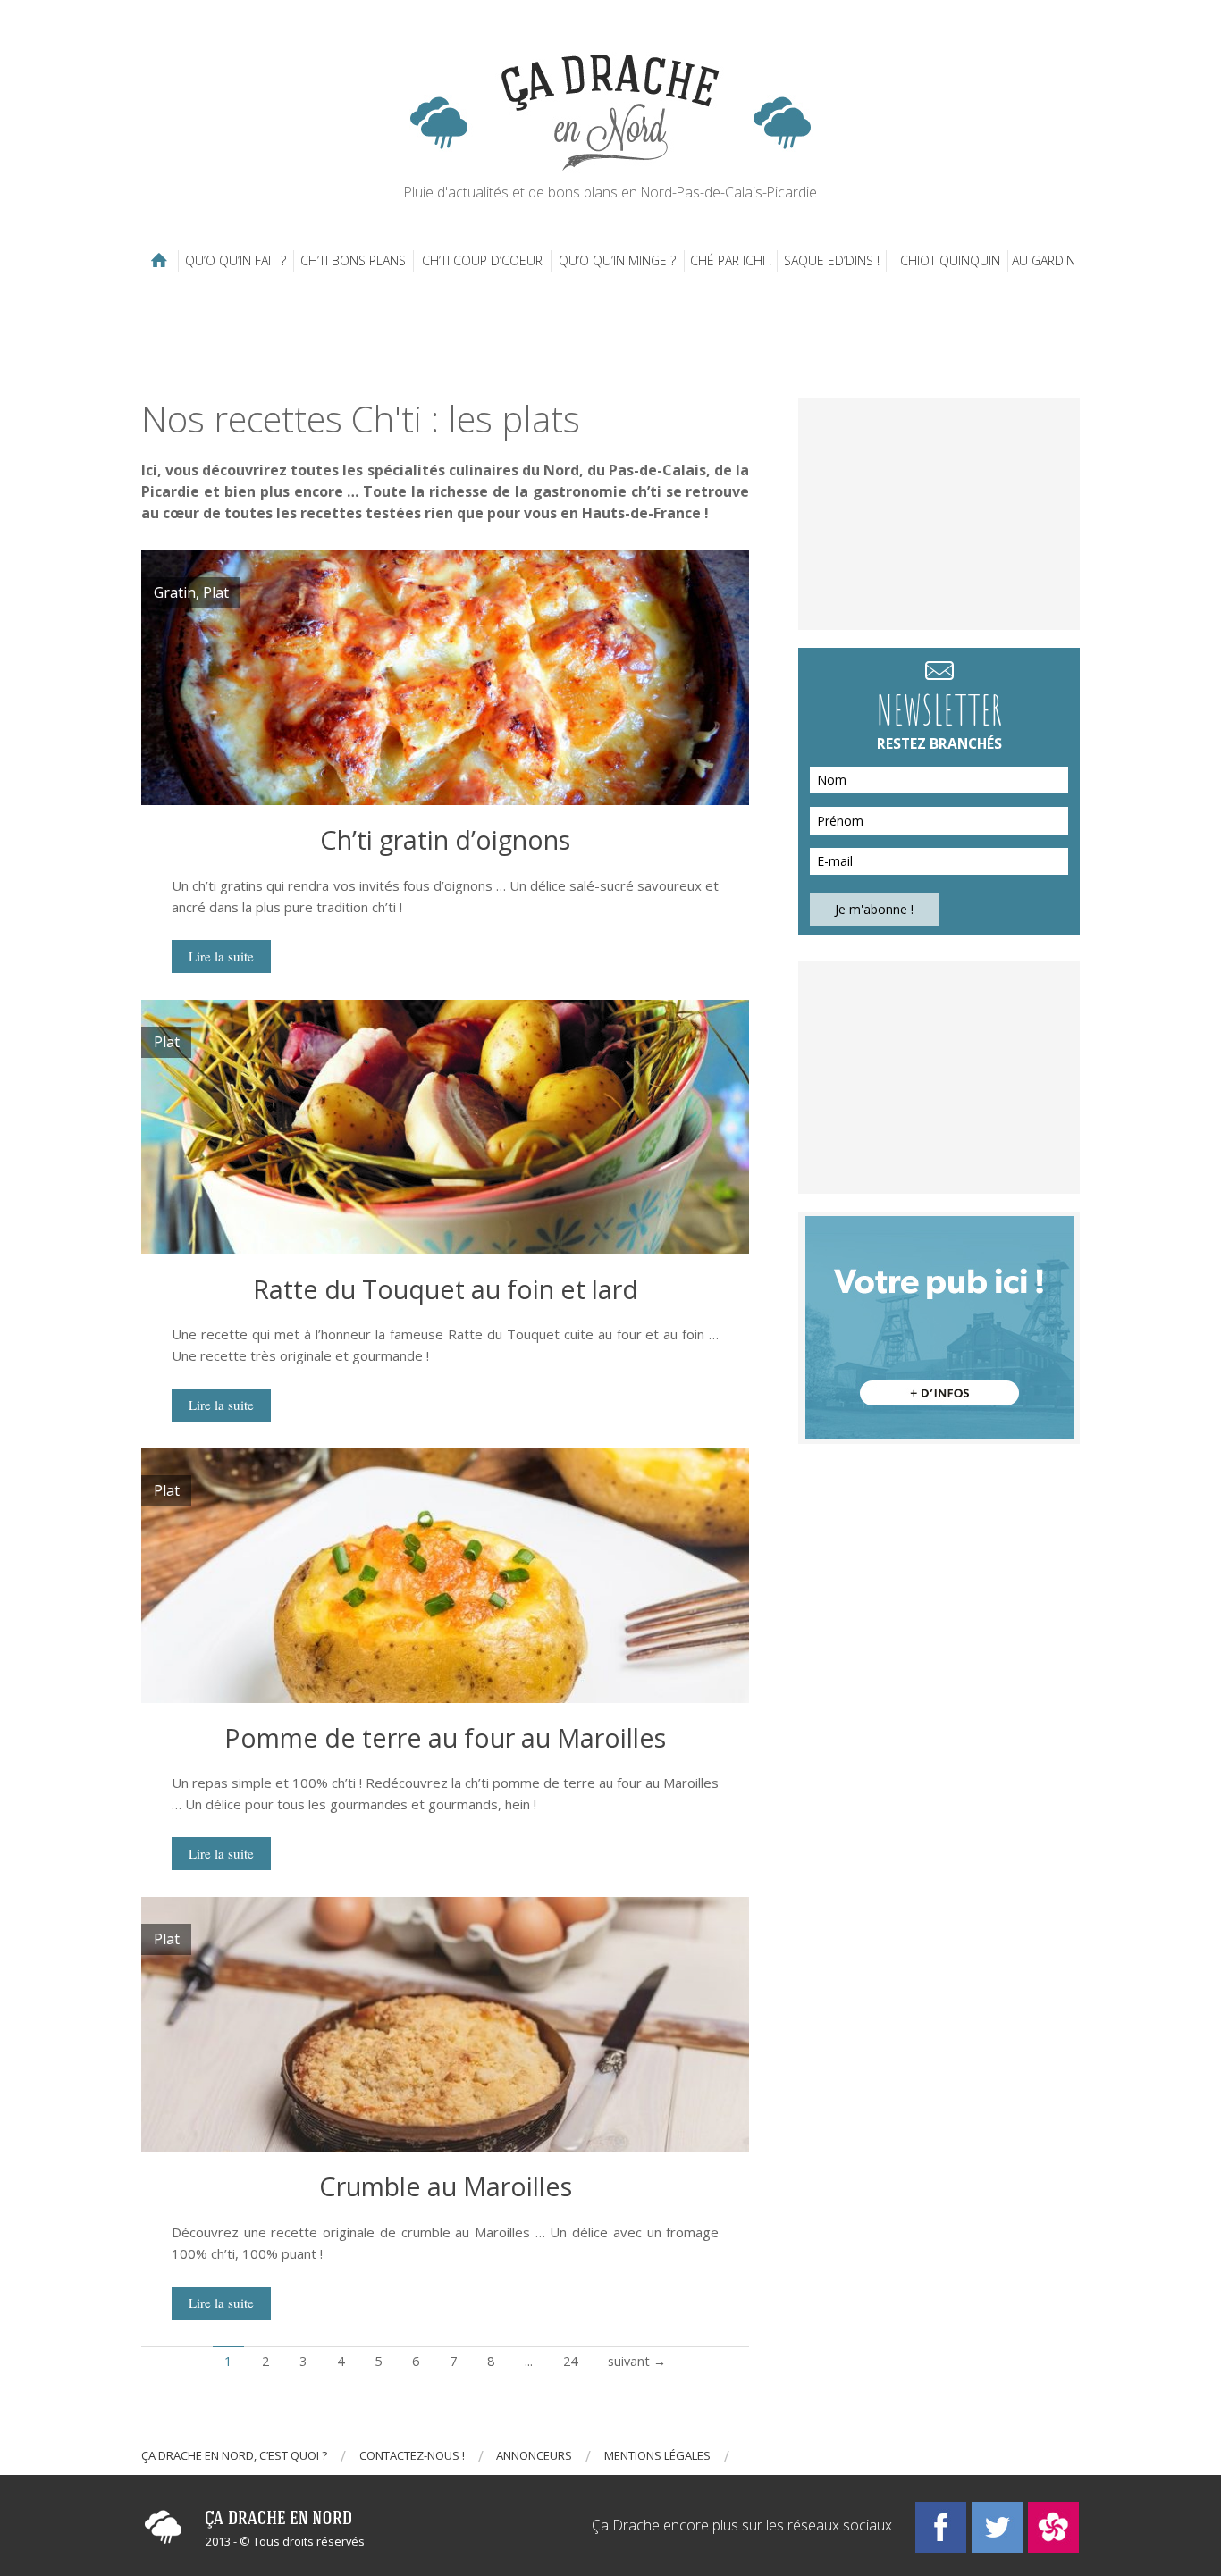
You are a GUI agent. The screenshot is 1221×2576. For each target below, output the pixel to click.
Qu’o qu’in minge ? (617, 260)
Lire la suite (221, 956)
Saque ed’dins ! (832, 260)
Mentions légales (657, 2455)
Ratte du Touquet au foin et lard (446, 1289)
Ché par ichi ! (731, 260)
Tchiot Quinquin (947, 260)
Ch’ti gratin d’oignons (445, 839)
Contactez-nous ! (412, 2455)
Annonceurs (534, 2455)
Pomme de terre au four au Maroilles (445, 1737)
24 (570, 2361)
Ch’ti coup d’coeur (482, 260)
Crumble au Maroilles (446, 2186)
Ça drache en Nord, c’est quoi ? (234, 2455)
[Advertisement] (610, 340)
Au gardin (1044, 260)
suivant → (637, 2361)
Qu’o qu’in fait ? (236, 260)
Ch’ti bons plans (353, 260)
